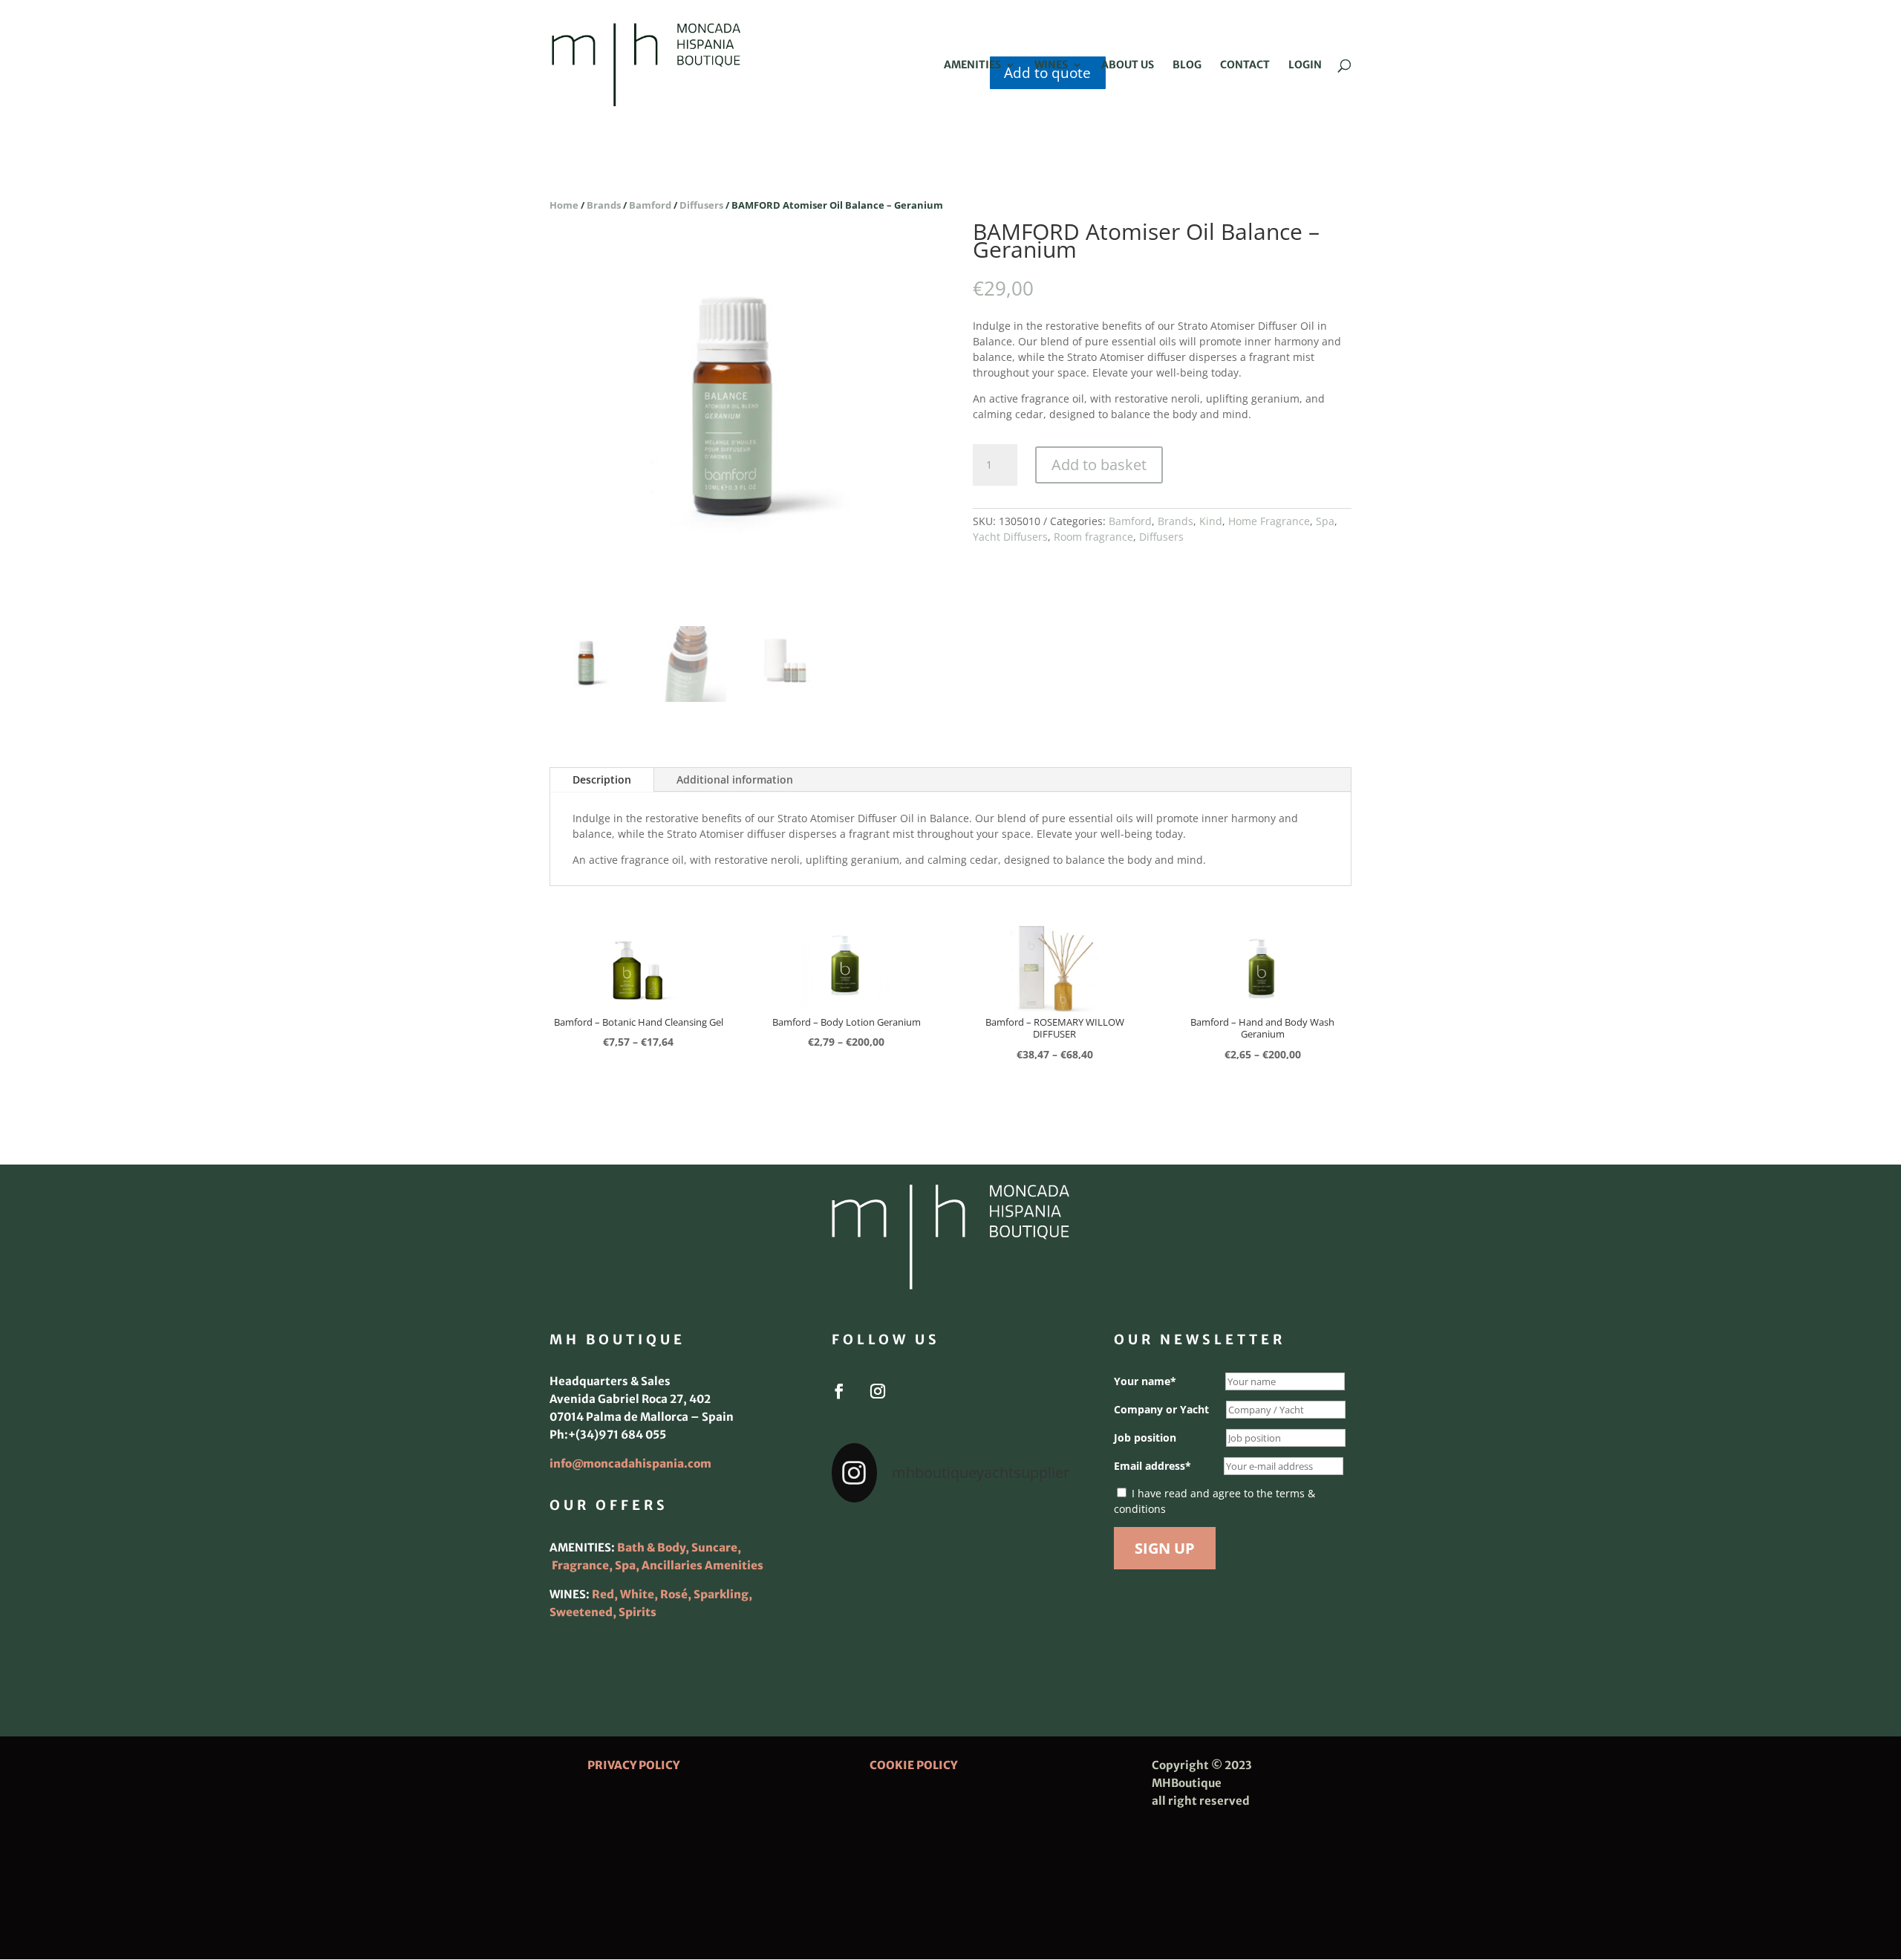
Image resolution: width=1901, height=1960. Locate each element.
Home (564, 205)
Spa (1325, 521)
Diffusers (701, 205)
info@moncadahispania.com (630, 1464)
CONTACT (1245, 65)
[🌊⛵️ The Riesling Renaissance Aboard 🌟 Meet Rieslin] (950, 1541)
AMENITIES (972, 65)
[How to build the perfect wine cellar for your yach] (1032, 1541)
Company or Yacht (1161, 1409)
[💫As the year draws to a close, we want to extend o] (1032, 1590)
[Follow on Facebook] (839, 1391)
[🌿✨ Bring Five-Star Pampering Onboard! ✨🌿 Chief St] (869, 1590)
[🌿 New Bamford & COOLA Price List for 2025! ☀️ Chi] (950, 1590)
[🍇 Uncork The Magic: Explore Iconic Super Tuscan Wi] (950, 1639)
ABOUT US (1128, 65)
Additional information (735, 779)
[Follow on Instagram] (878, 1391)
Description (602, 779)
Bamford (650, 205)
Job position (1145, 1438)
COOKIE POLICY (913, 1765)
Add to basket (1099, 465)
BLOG (1187, 65)
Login (1305, 65)
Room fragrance (1093, 537)
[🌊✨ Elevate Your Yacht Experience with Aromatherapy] (1032, 1639)
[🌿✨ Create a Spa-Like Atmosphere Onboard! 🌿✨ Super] (869, 1639)
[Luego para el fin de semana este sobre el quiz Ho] (869, 1541)
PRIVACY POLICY (633, 1765)
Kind (1211, 521)
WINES (1051, 65)
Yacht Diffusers (1010, 537)
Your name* (1145, 1381)
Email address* (1152, 1466)
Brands (604, 205)
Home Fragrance (1269, 521)
